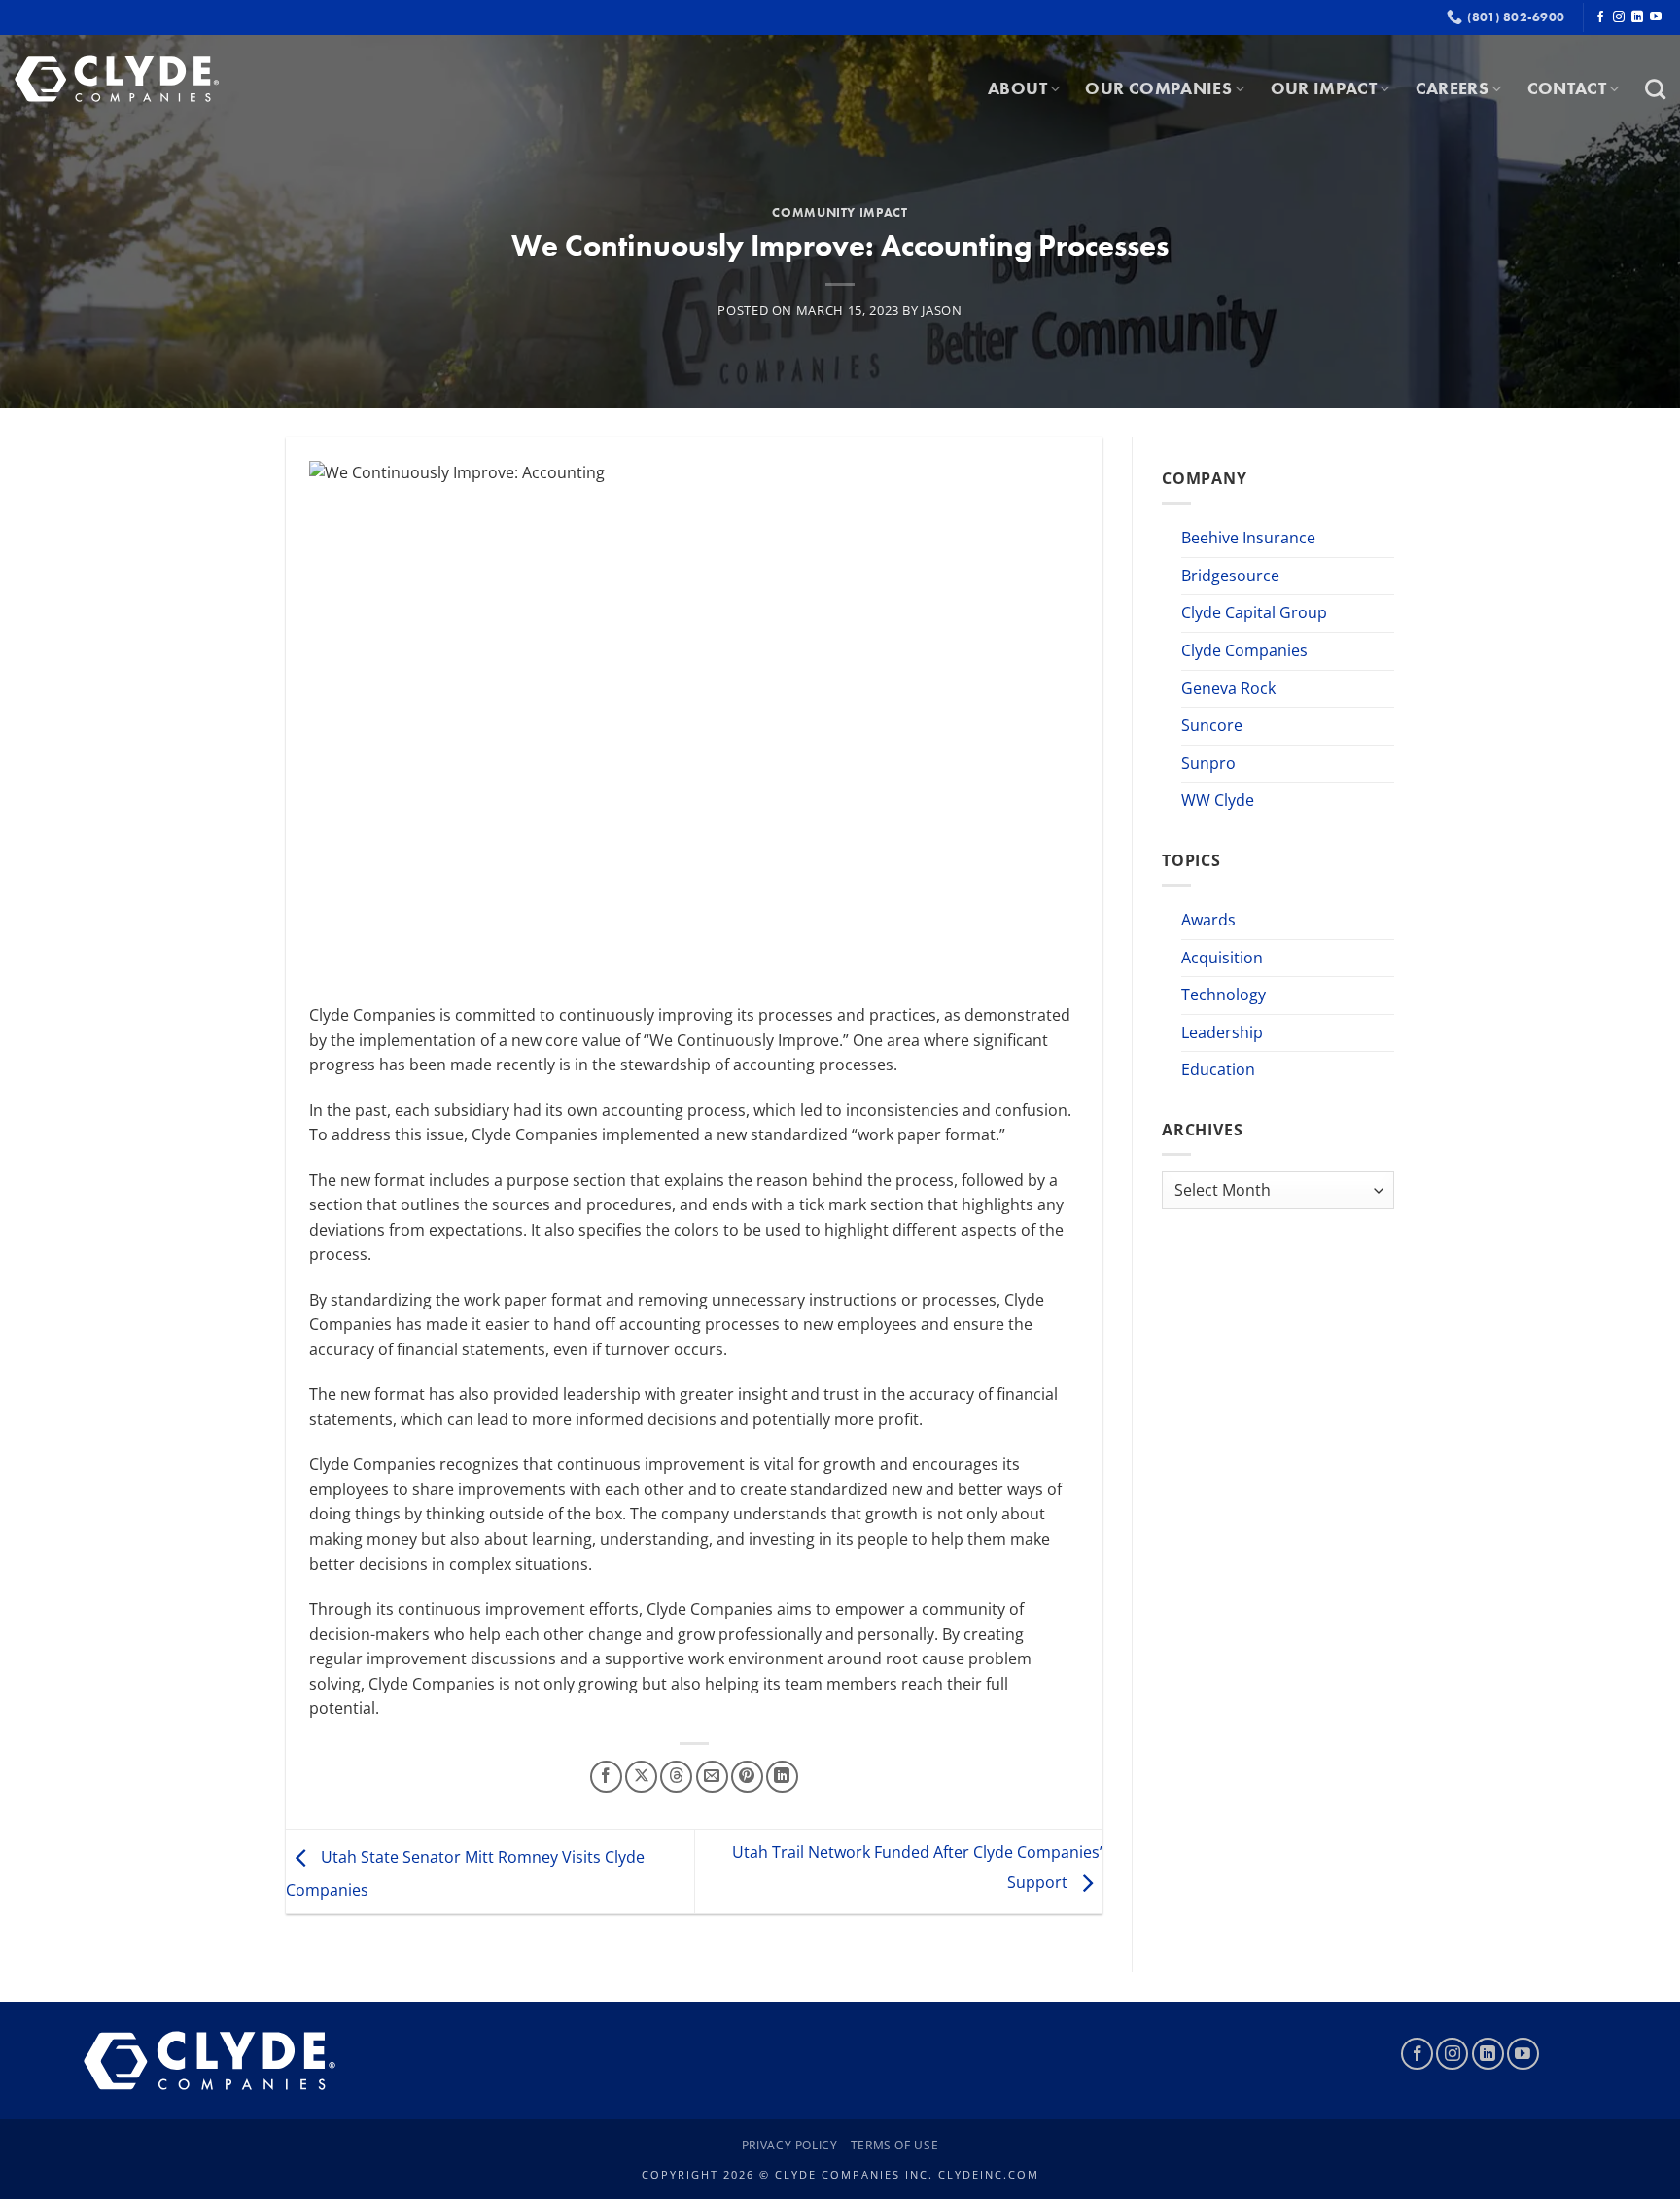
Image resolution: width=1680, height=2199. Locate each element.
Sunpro (1208, 763)
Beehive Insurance (1248, 538)
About (1017, 88)
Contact (1567, 88)
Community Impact (840, 212)
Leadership (1222, 1032)
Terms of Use (894, 2145)
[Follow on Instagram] (1619, 17)
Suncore (1212, 725)
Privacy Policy (790, 2145)
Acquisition (1222, 958)
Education (1218, 1069)
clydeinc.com (989, 2174)
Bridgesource (1230, 576)
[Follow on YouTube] (1656, 17)
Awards (1208, 920)
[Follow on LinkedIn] (1637, 17)
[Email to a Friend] (712, 1777)
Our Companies (1158, 88)
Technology (1224, 995)
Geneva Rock (1228, 688)
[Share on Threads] (676, 1777)
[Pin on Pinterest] (747, 1777)
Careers (1452, 88)
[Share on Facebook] (606, 1777)
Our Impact (1324, 88)
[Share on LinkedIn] (782, 1777)
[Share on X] (641, 1777)
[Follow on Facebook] (1600, 17)
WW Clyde (1218, 800)
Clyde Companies (1244, 650)
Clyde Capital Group (1254, 612)
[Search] (1655, 89)
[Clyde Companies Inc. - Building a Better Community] (117, 79)
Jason (942, 310)
